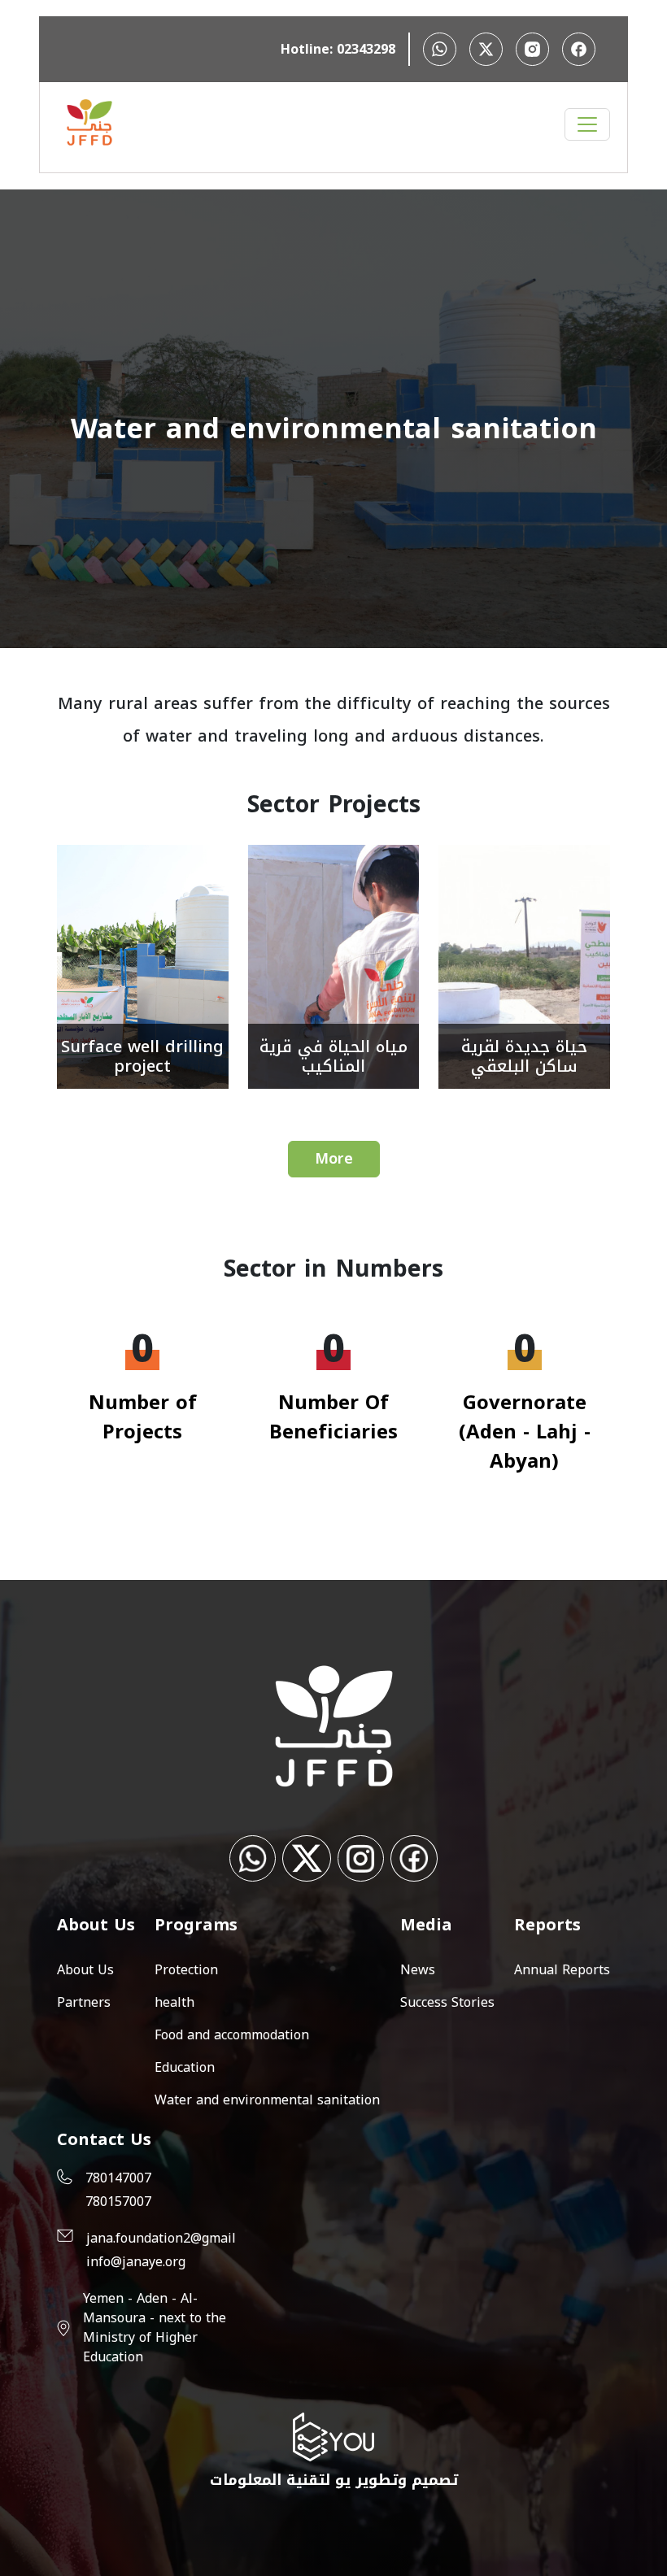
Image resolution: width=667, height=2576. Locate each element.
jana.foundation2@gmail (161, 2239)
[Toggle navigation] (587, 124)
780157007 (118, 2202)
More (334, 1159)
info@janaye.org (136, 2262)
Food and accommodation (232, 2035)
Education (185, 2067)
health (174, 2002)
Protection (186, 1970)
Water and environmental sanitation (267, 2100)
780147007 (118, 2178)
